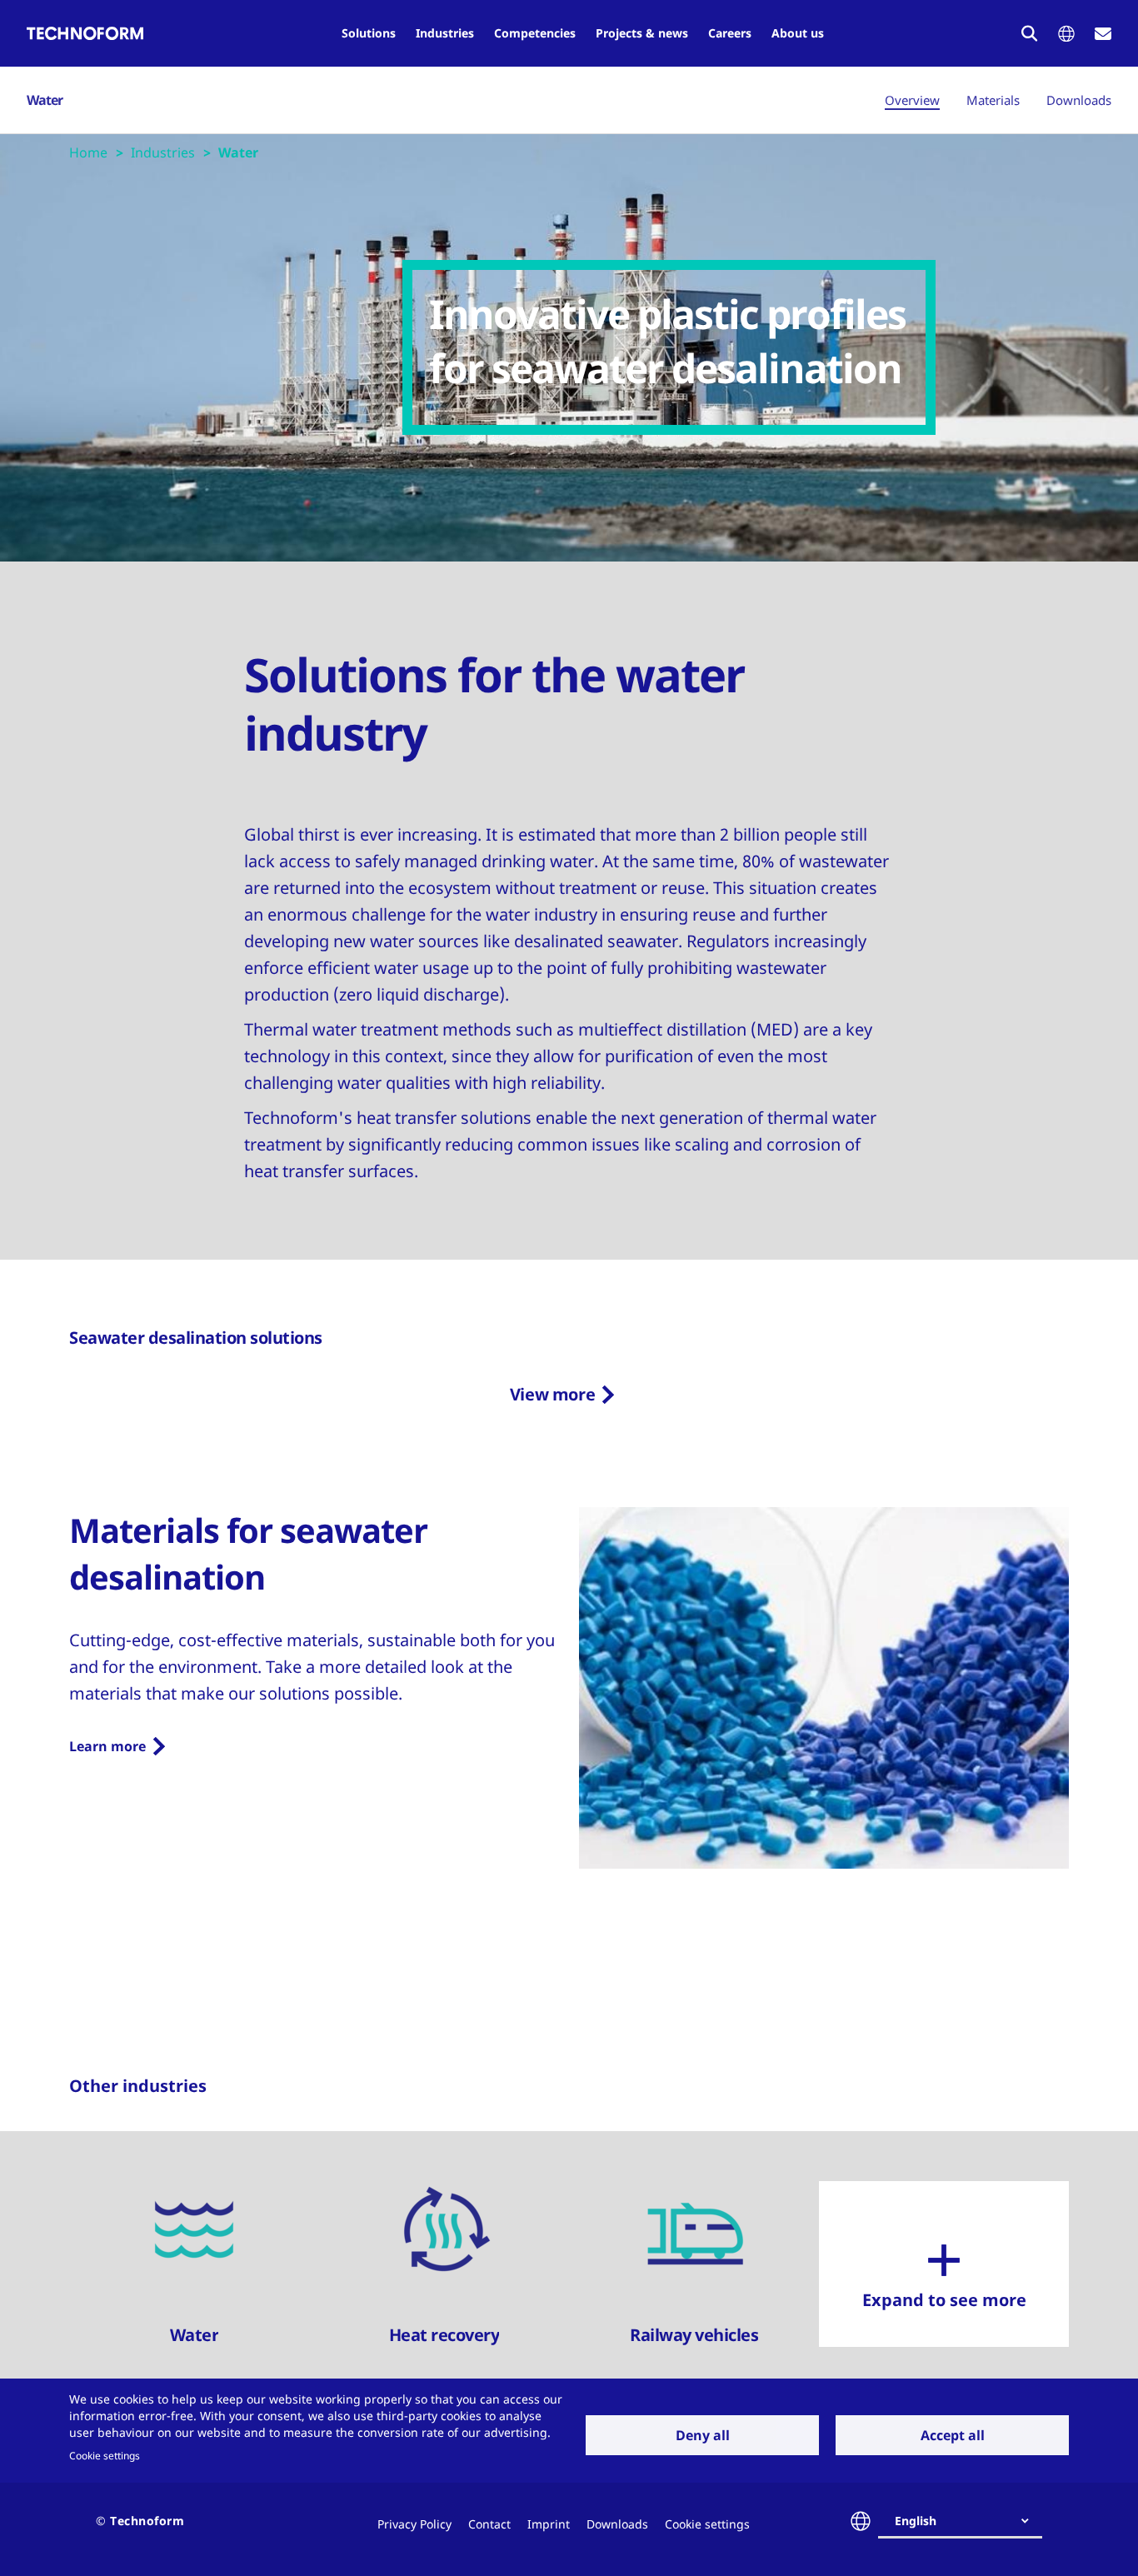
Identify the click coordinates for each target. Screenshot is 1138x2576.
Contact (489, 2524)
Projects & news (642, 33)
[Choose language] (1066, 34)
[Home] (85, 33)
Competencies (535, 33)
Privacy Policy (414, 2524)
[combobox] (967, 2521)
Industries (445, 33)
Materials (993, 100)
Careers (730, 33)
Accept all (953, 2435)
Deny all (703, 2435)
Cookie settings (105, 2455)
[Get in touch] (1103, 34)
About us (798, 33)
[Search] (1030, 33)
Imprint (549, 2524)
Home (88, 152)
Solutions (369, 33)
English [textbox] (916, 2521)
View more (552, 1394)
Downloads (1079, 100)
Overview (912, 100)
